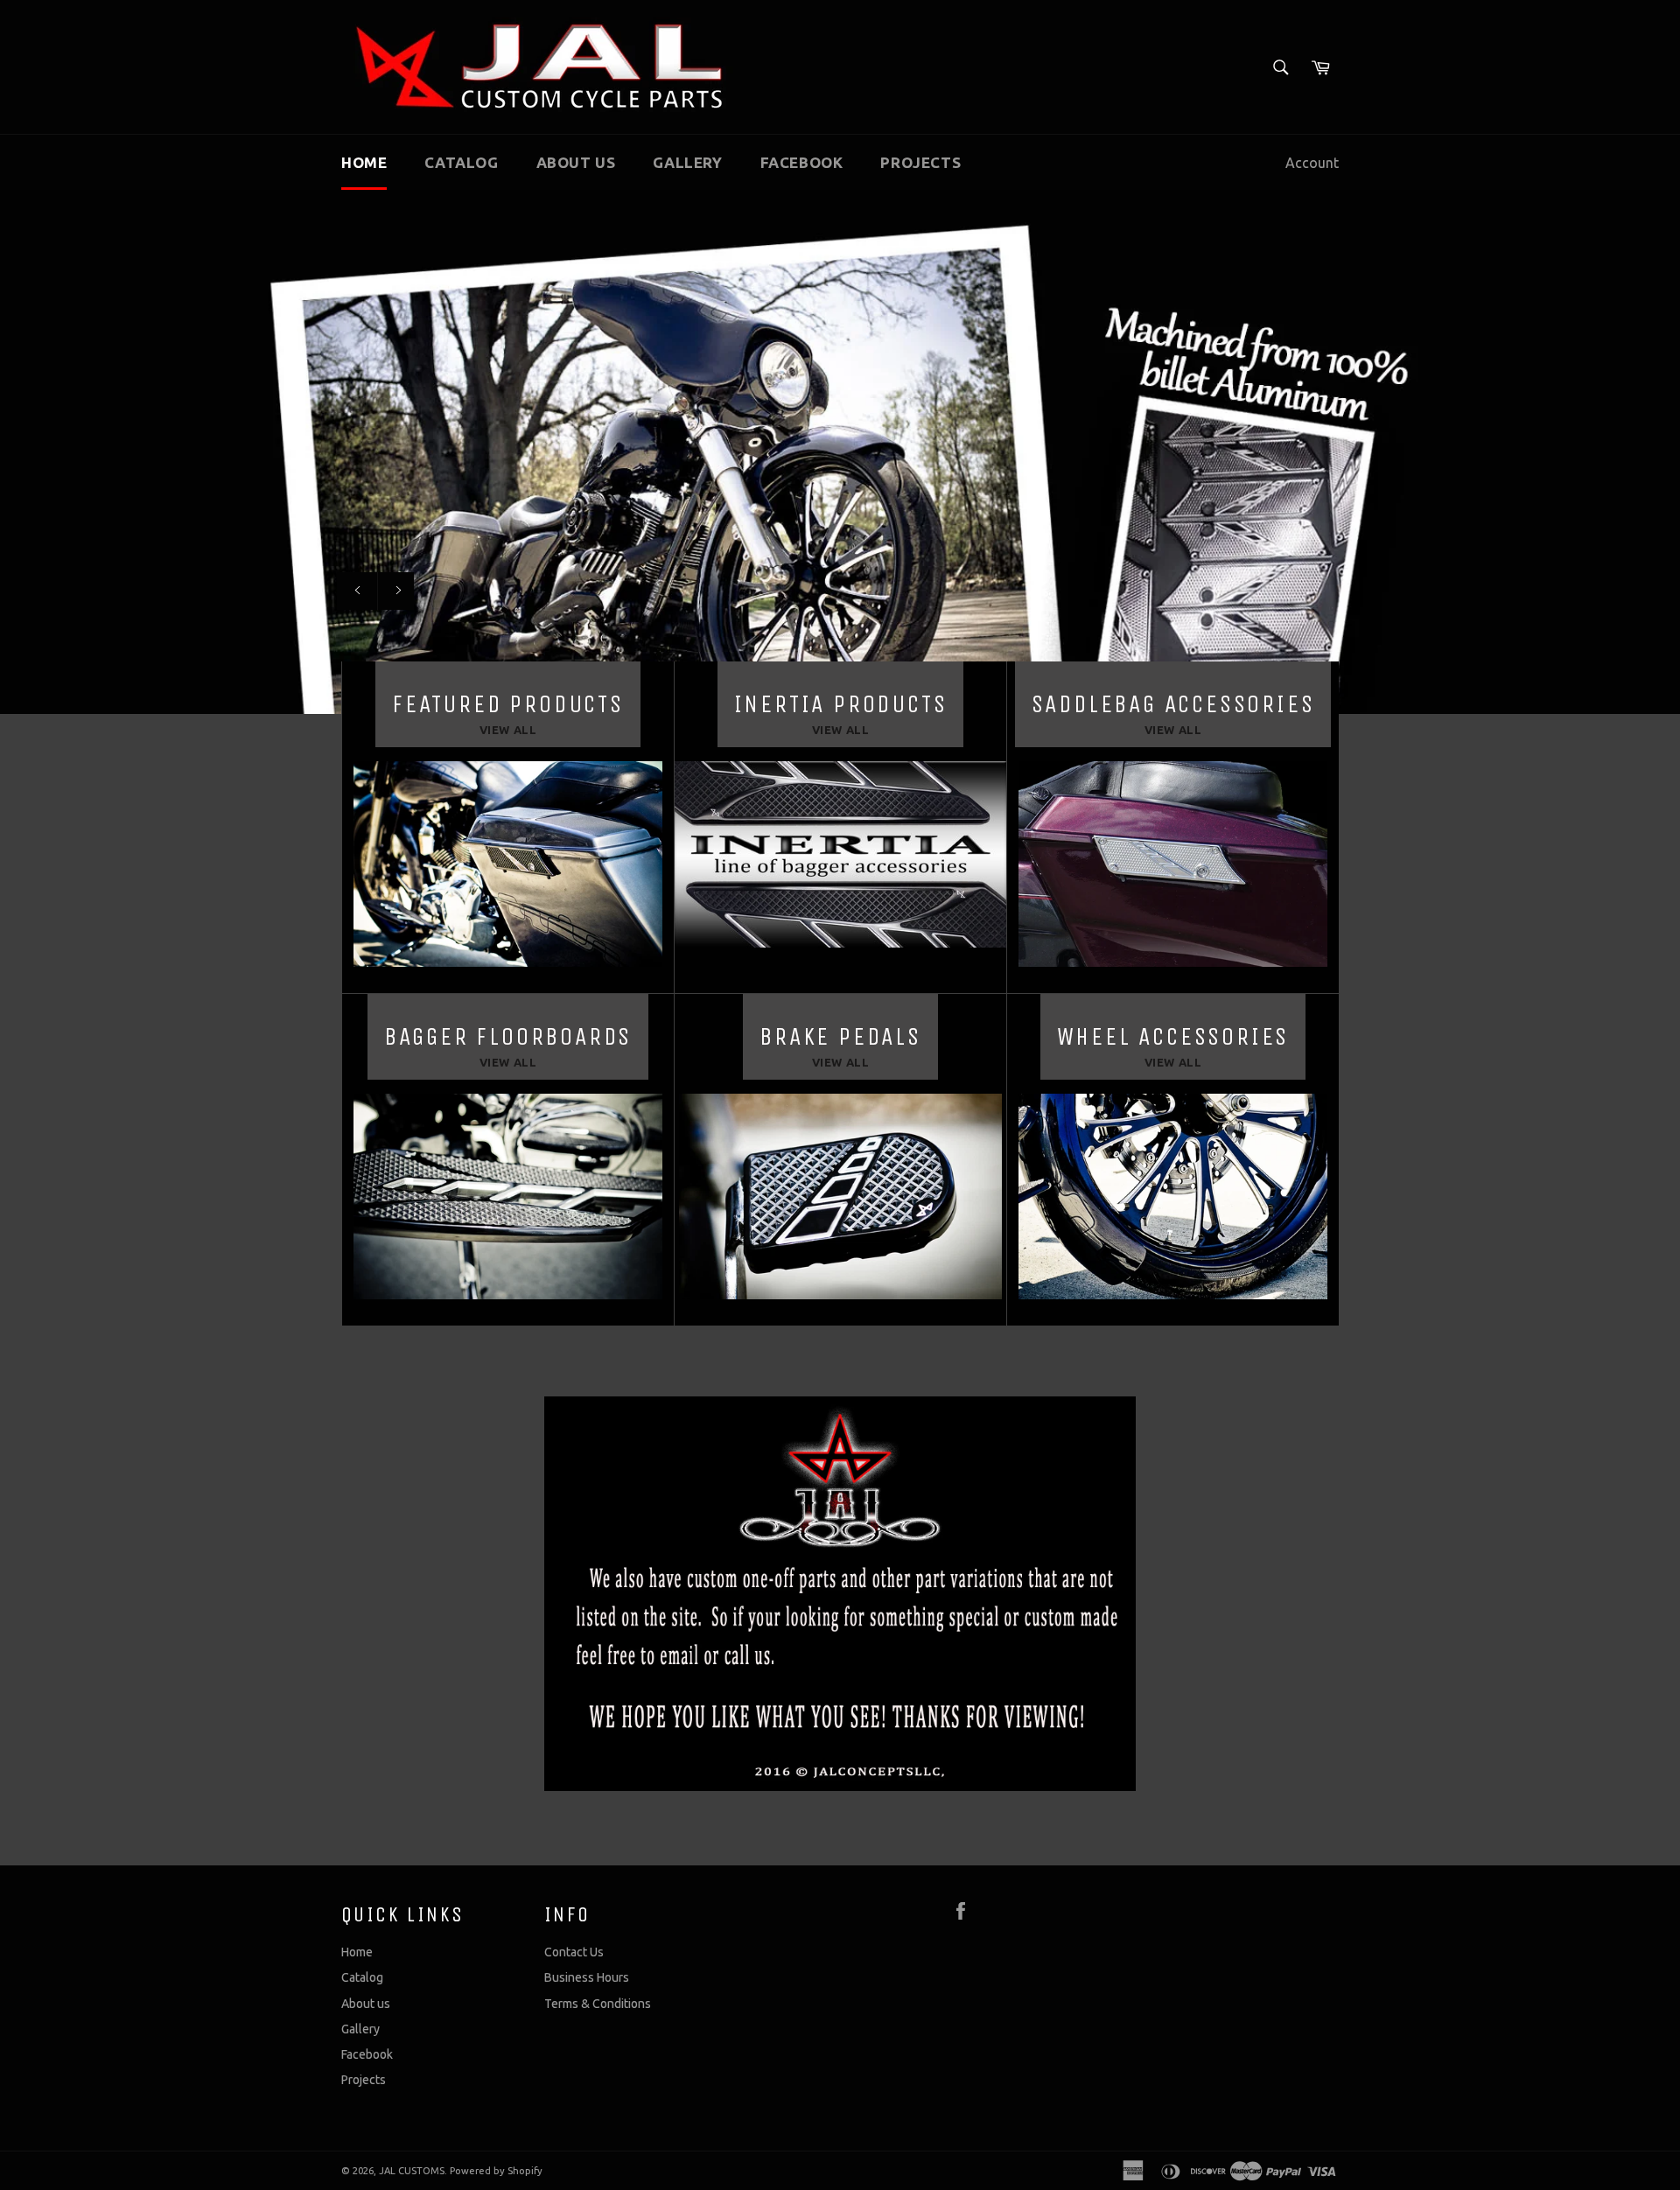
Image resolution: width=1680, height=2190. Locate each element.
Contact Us (574, 1952)
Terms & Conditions (598, 2004)
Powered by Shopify (496, 2171)
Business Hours (587, 1977)
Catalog (461, 162)
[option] (840, 451)
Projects (920, 162)
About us (576, 162)
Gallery (687, 162)
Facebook (802, 162)
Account (1312, 163)
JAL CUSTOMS (412, 2171)
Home (364, 162)
